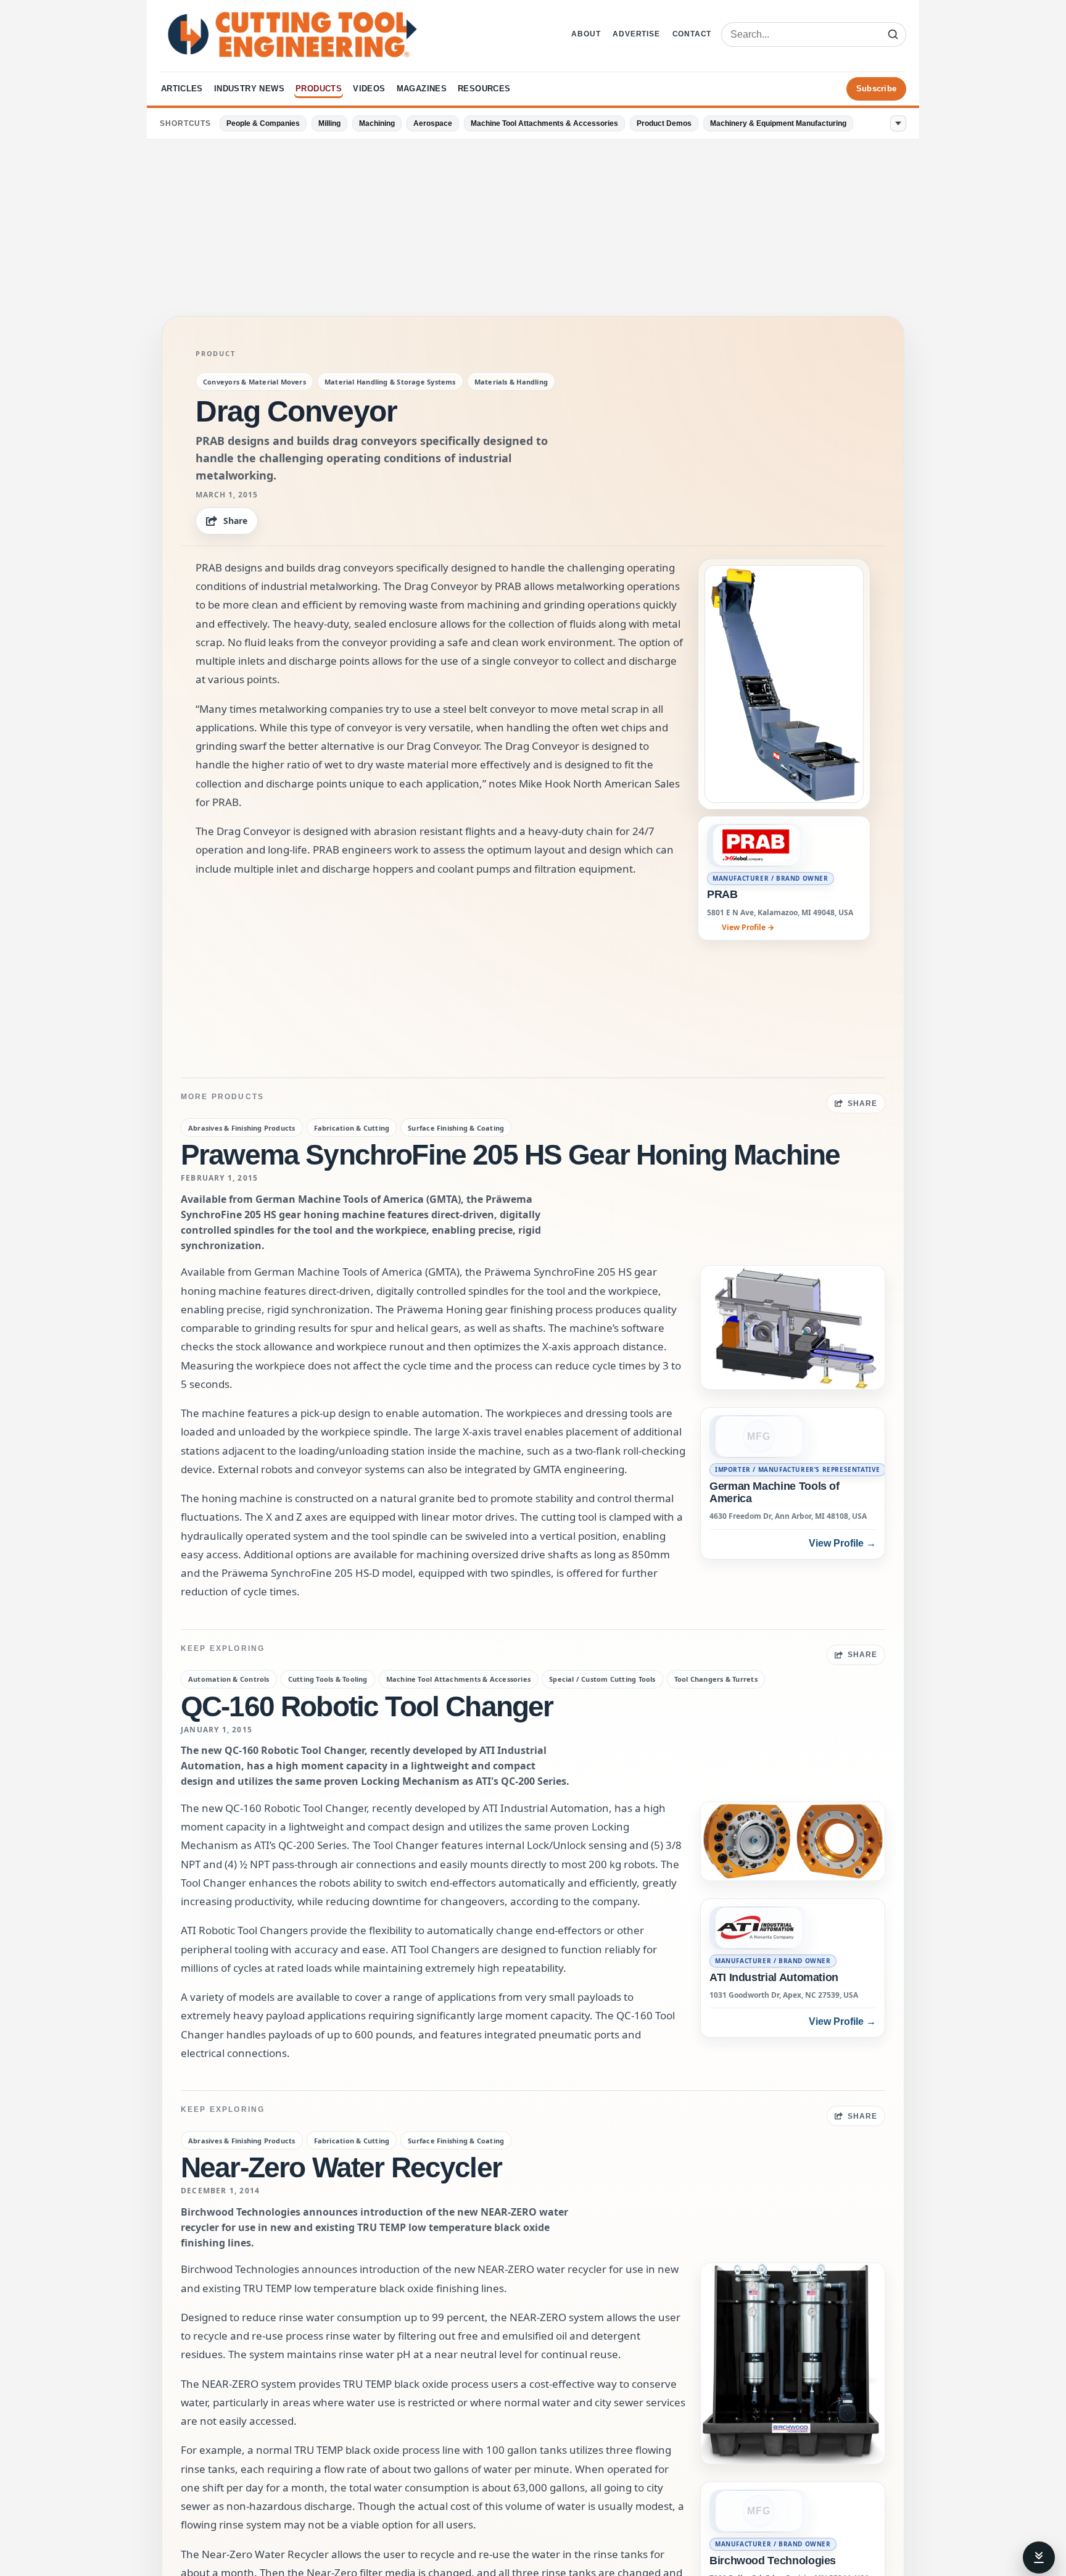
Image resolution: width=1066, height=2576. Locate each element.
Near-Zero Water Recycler (341, 2167)
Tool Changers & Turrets (716, 1679)
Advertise (636, 34)
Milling (329, 123)
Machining (377, 123)
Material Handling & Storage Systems (390, 382)
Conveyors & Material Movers (254, 382)
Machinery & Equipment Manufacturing (778, 123)
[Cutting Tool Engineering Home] (292, 35)
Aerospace (433, 123)
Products (319, 89)
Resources (484, 89)
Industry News (249, 89)
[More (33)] (898, 123)
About (586, 34)
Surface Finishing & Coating (456, 1128)
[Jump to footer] (1039, 2557)
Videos (369, 89)
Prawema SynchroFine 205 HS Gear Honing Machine (510, 1155)
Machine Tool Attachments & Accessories (544, 123)
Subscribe (876, 89)
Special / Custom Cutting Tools (602, 1679)
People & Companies (263, 123)
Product (215, 354)
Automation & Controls (229, 1679)
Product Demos (664, 123)
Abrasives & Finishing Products (242, 1128)
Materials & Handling (511, 382)
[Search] (893, 35)
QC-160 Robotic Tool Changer (367, 1706)
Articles (182, 89)
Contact (692, 34)
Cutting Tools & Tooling (328, 1679)
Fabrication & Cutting (352, 1128)
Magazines (422, 89)
